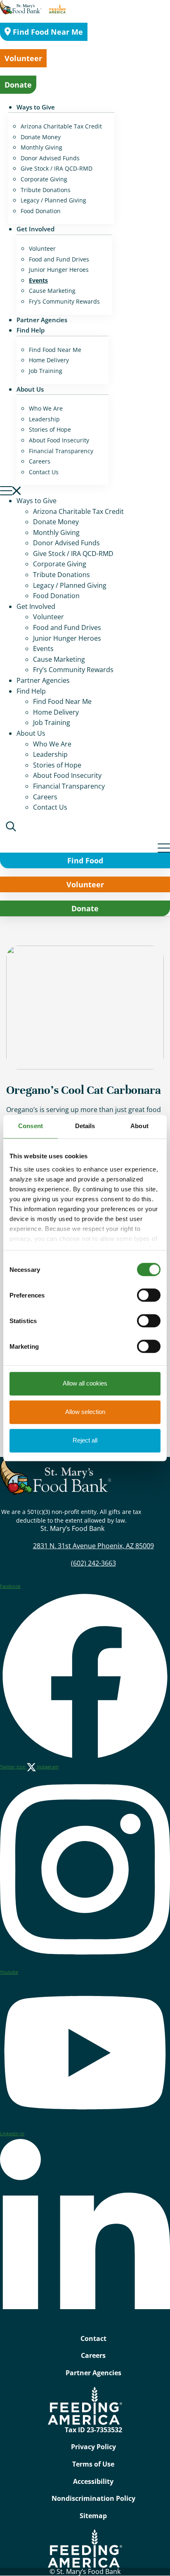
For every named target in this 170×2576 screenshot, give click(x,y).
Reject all (85, 1440)
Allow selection (85, 1412)
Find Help (31, 330)
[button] (85, 490)
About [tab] (139, 1126)
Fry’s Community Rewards (64, 301)
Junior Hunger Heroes (59, 270)
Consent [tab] (31, 1126)
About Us (30, 389)
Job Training (46, 371)
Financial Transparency (61, 451)
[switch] (149, 1295)
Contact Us (44, 472)
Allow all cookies (85, 1383)
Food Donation (41, 211)
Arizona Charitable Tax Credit (61, 126)
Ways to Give (36, 107)
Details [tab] (85, 1126)
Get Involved (35, 229)
